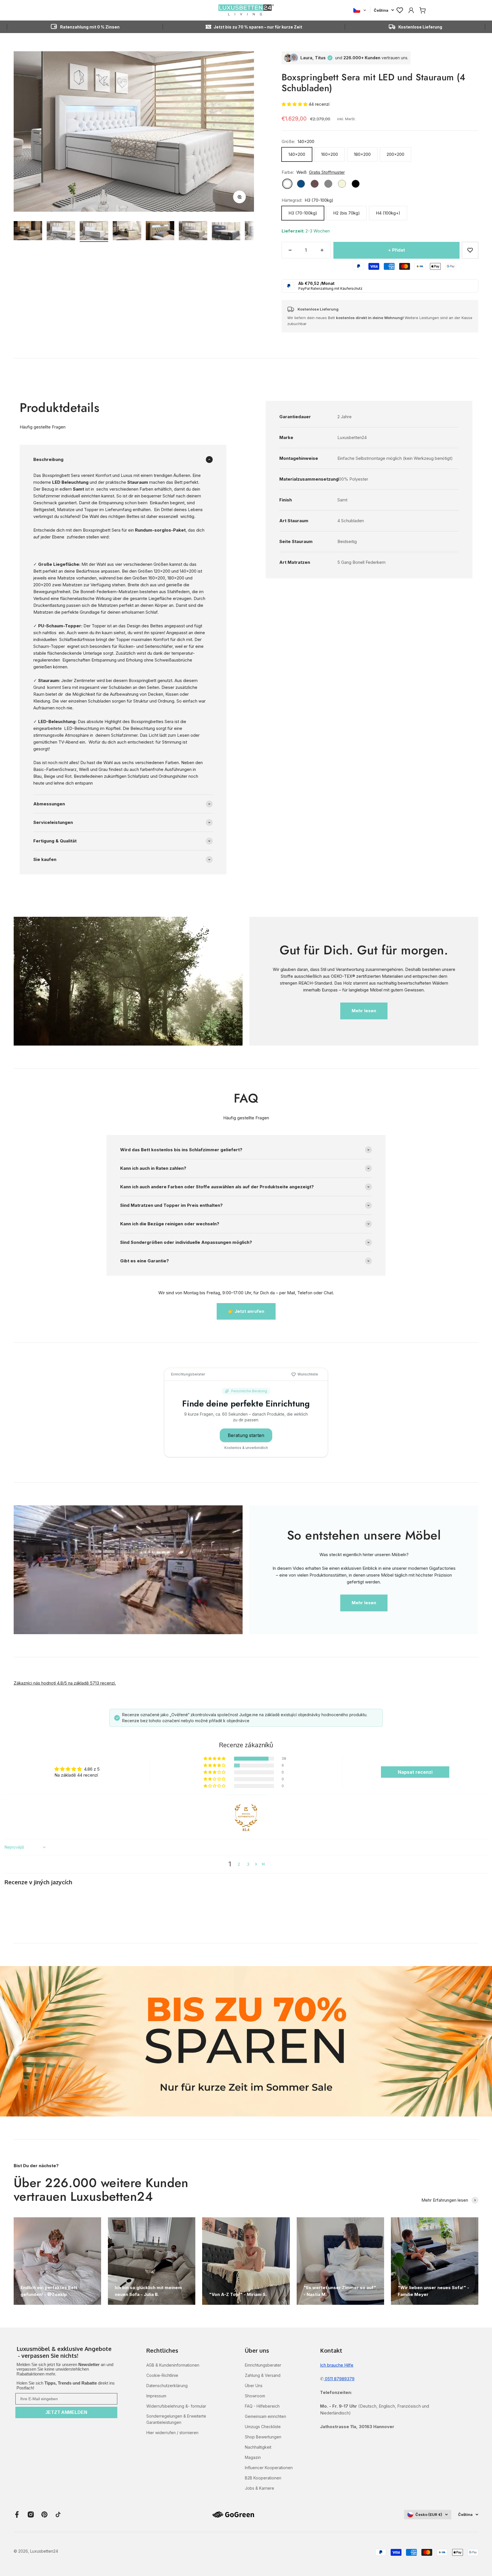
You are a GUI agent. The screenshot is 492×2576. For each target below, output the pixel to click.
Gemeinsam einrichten (266, 2416)
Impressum (156, 2396)
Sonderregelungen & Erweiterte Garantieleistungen (176, 2419)
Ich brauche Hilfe (337, 2365)
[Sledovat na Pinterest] (44, 2514)
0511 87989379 (339, 2379)
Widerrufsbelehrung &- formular (176, 2406)
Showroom (255, 2396)
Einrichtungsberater (263, 2365)
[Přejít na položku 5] (160, 231)
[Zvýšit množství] (322, 250)
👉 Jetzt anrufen (246, 1311)
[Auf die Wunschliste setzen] (470, 250)
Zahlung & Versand (263, 2375)
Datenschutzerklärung (167, 2386)
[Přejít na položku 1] (28, 231)
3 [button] (248, 1864)
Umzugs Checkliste (263, 2427)
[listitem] (66, 2353)
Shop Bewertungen (263, 2437)
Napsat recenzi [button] (415, 1772)
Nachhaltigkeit (258, 2447)
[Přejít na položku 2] (61, 231)
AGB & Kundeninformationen (173, 2365)
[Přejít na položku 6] (193, 231)
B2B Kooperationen (263, 2478)
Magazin (253, 2457)
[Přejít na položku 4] (127, 231)
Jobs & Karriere (260, 2488)
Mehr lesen (364, 1011)
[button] (295, 104)
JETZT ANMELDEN (66, 2412)
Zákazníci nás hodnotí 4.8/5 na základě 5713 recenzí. (65, 1683)
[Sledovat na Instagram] (31, 2514)
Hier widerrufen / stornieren (172, 2433)
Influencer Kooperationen (269, 2468)
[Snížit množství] (290, 250)
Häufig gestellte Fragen (43, 427)
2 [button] (239, 1864)
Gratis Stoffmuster (327, 172)
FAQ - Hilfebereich (262, 2406)
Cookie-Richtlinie (162, 2375)
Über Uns (254, 2386)
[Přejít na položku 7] (226, 232)
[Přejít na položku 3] (94, 231)
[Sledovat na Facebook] (17, 2514)
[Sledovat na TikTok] (58, 2514)
